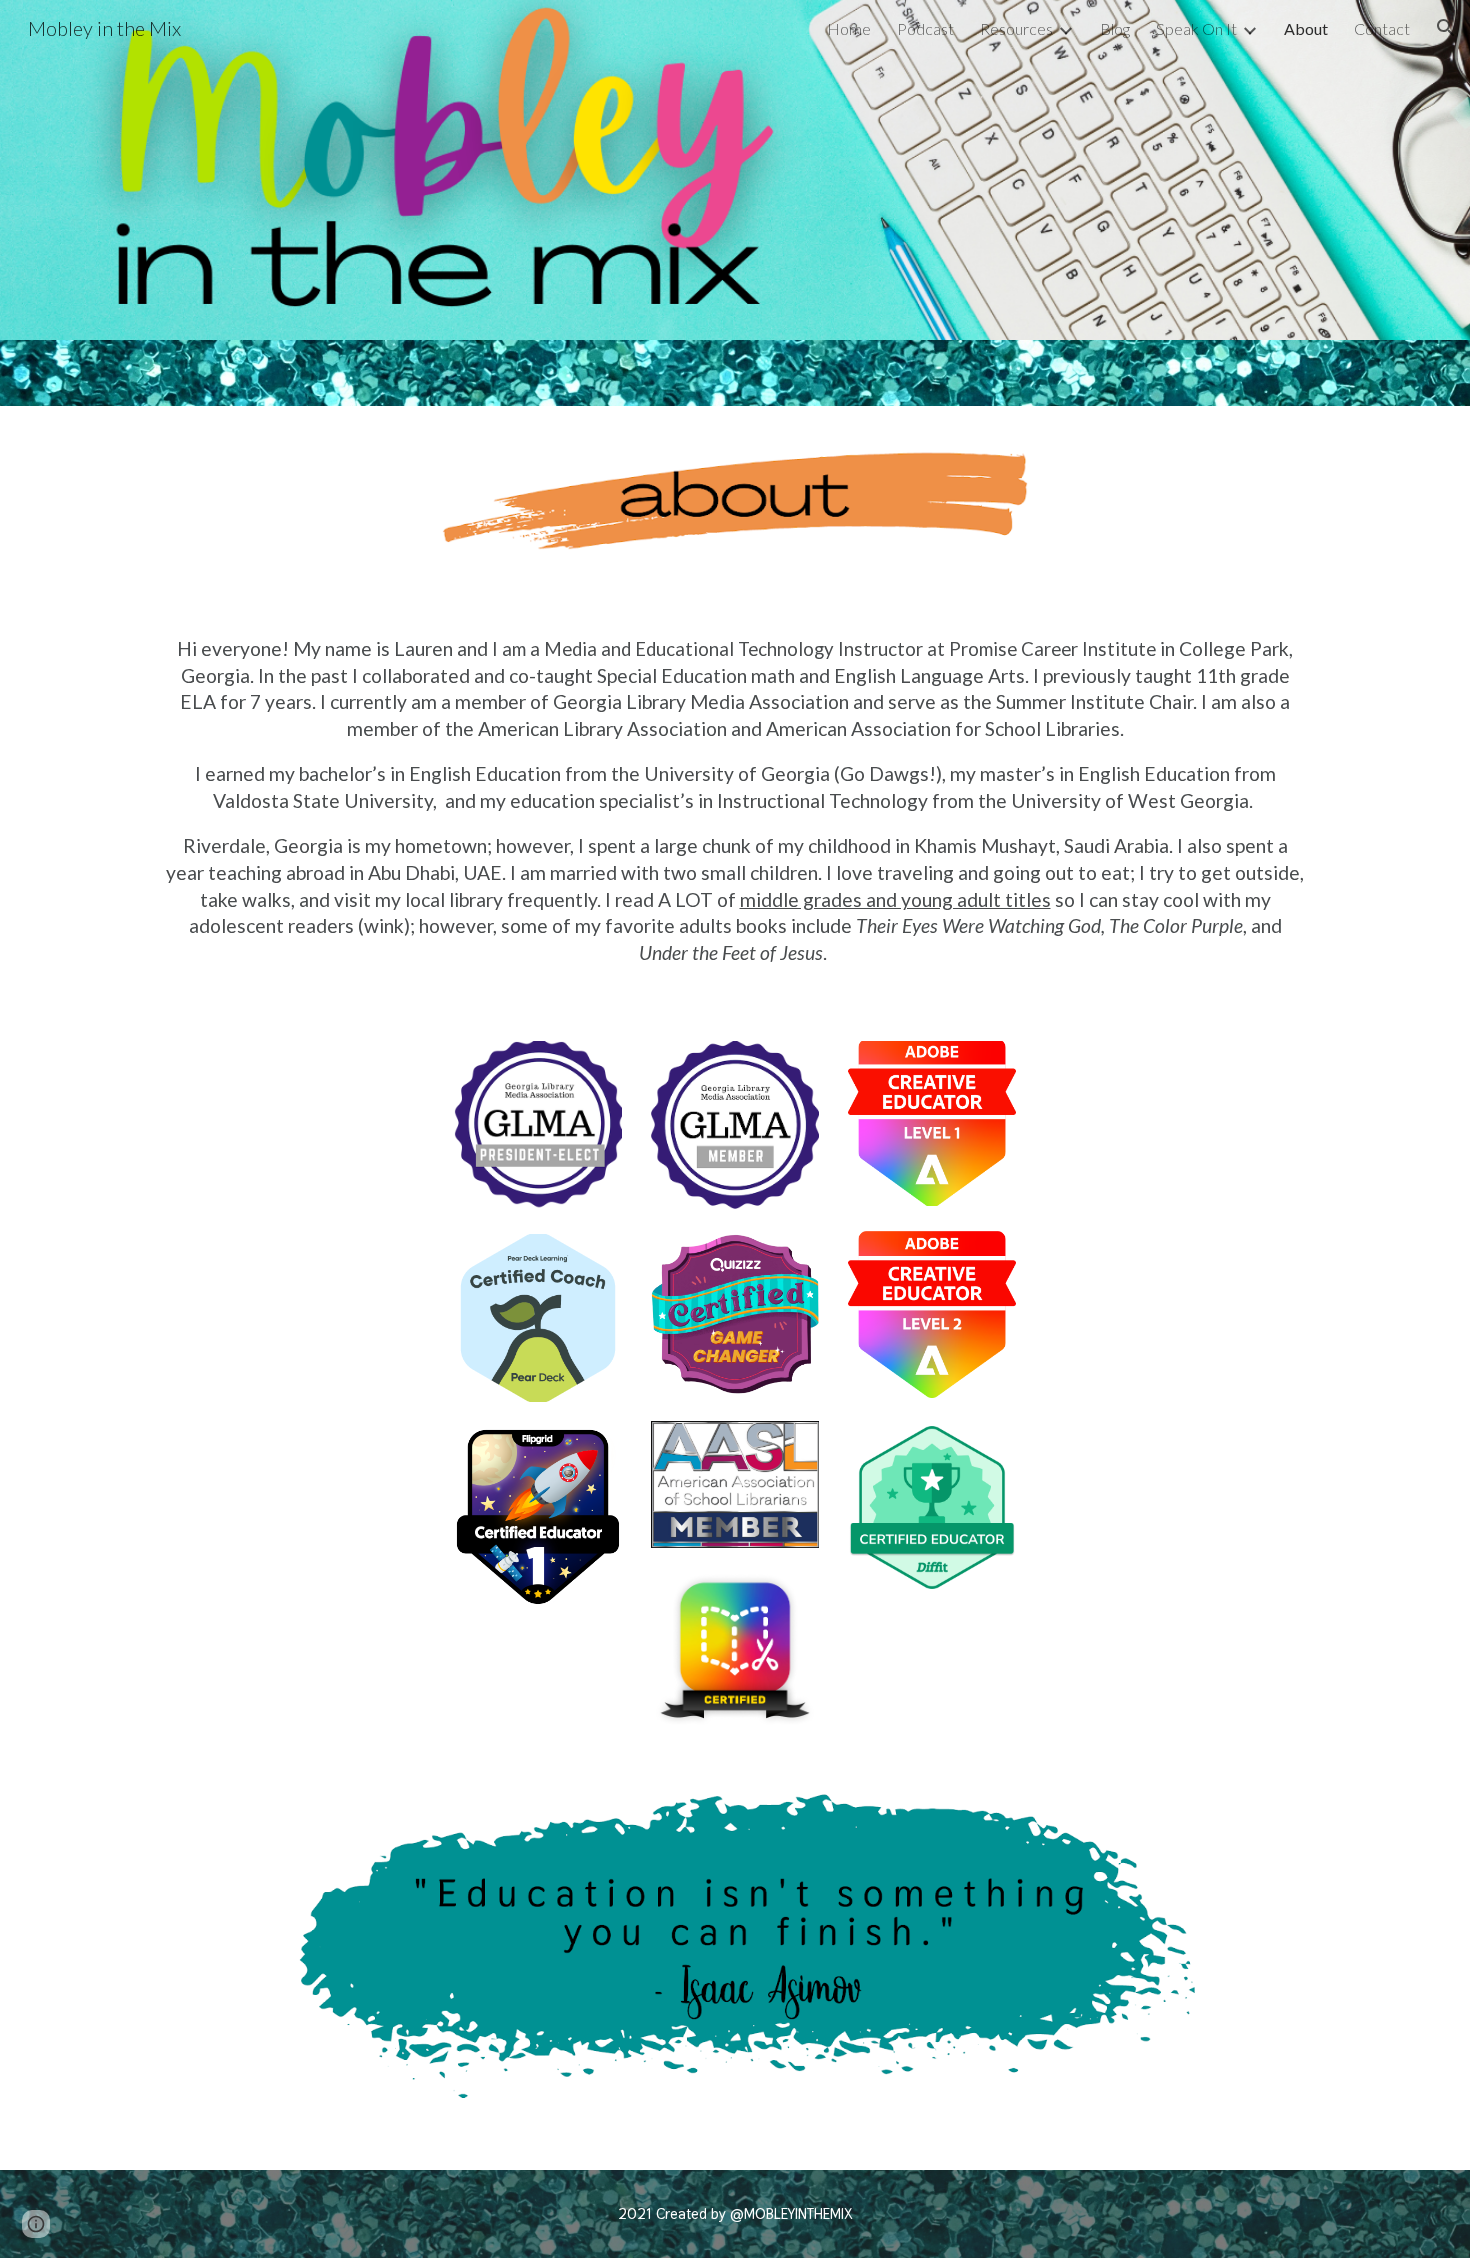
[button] (1446, 28)
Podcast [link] (925, 28)
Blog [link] (1115, 28)
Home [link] (849, 28)
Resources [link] (1016, 28)
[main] (735, 806)
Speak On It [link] (1196, 28)
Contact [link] (1382, 28)
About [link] (1306, 28)
